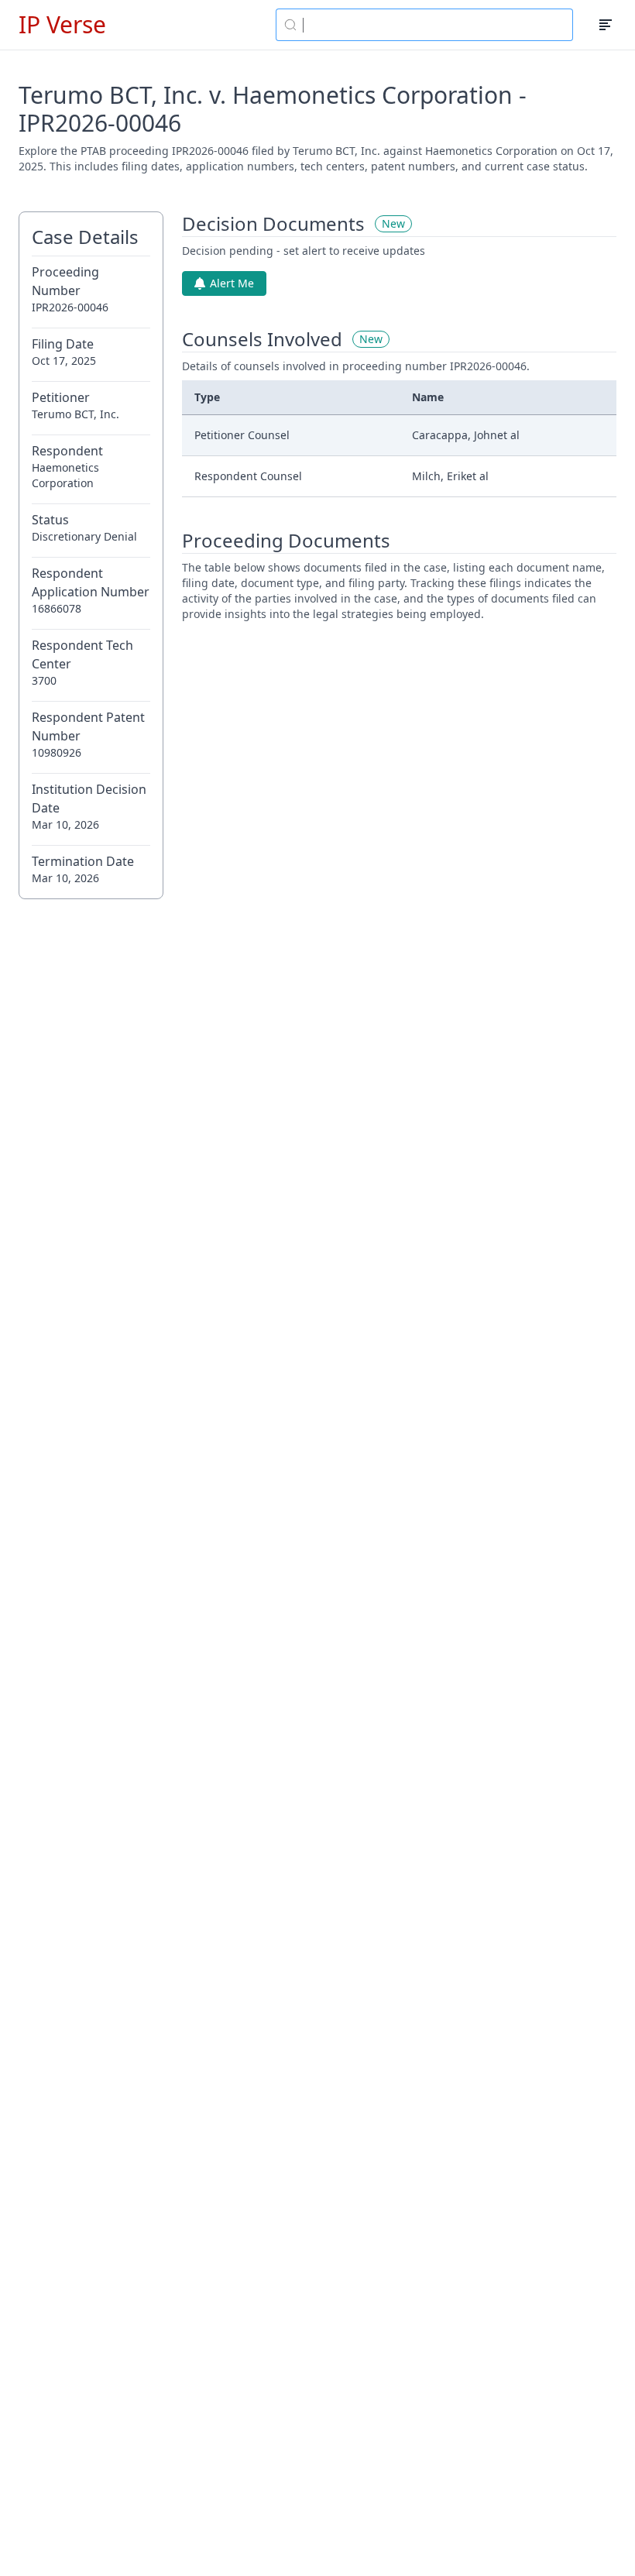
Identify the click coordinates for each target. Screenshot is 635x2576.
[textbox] (434, 25)
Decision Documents (273, 224)
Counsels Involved (262, 339)
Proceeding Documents (286, 541)
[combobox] (424, 25)
